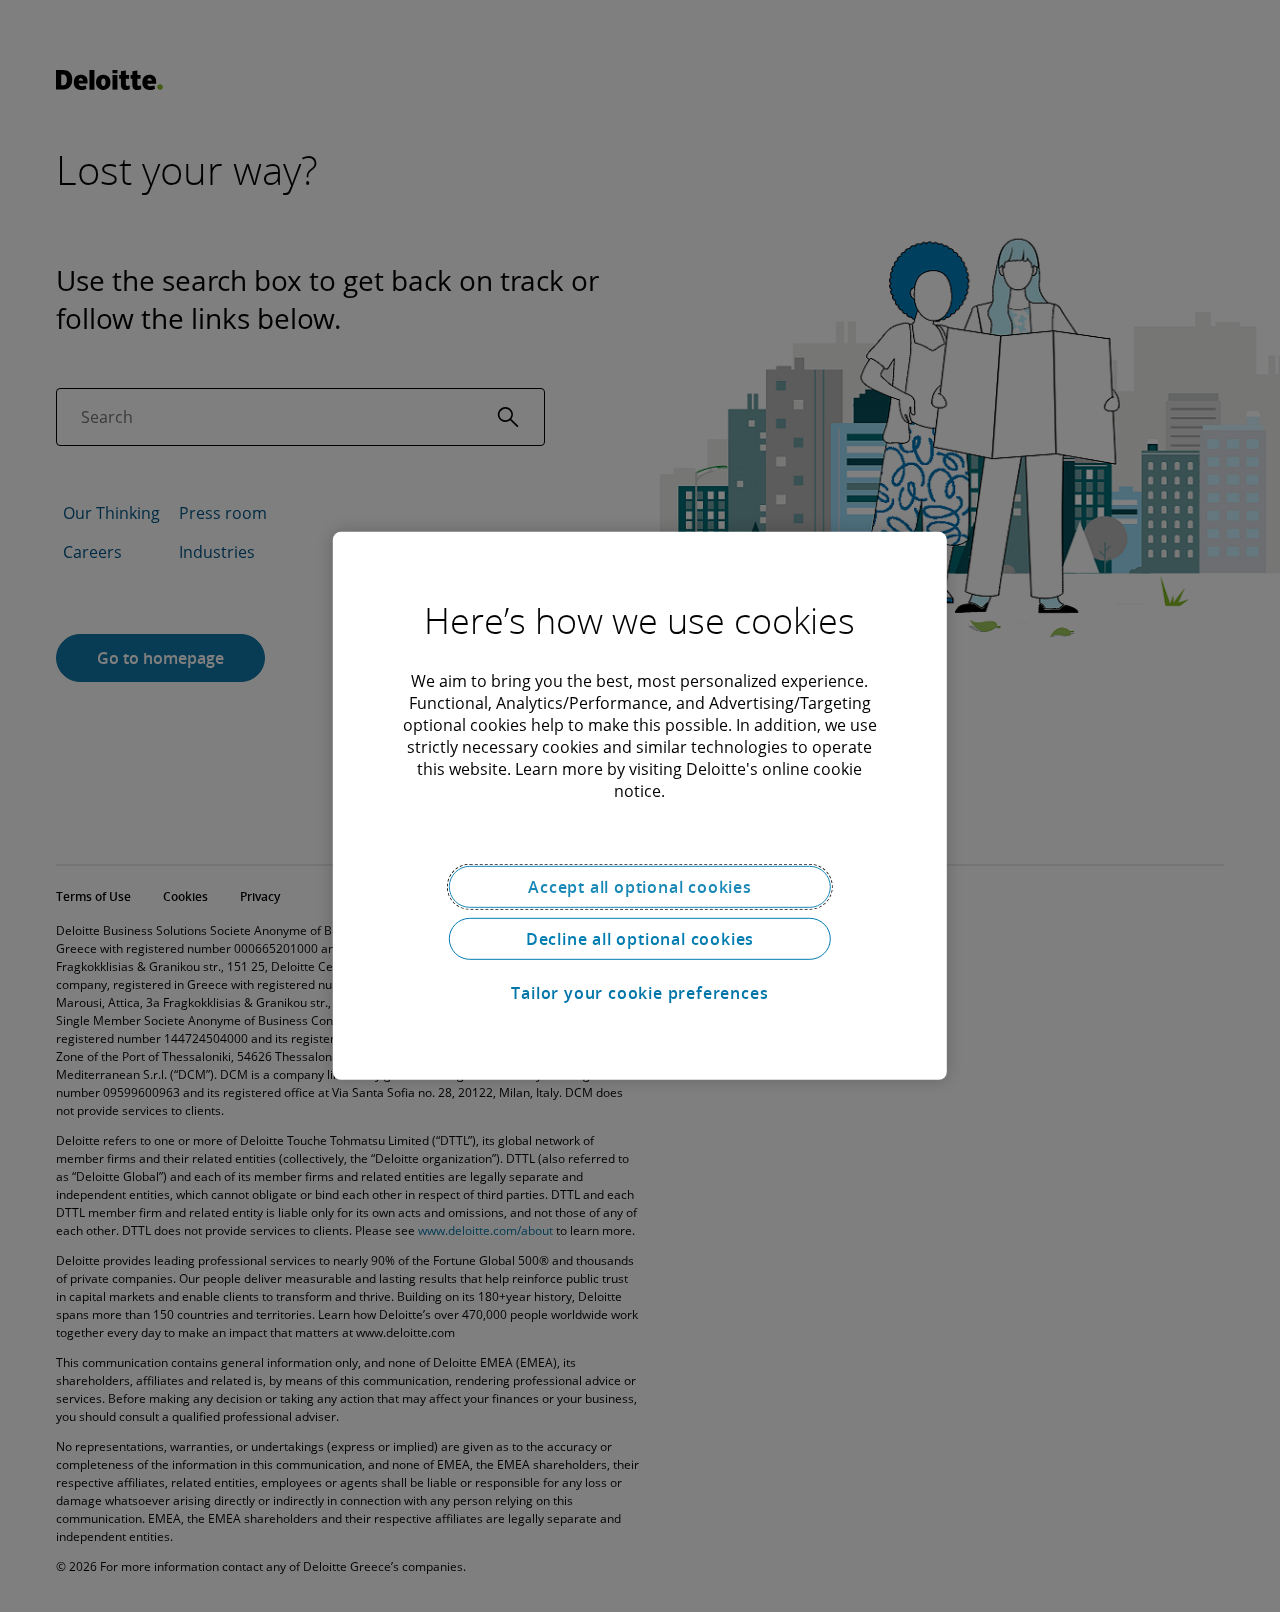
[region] (640, 806)
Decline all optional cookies (640, 939)
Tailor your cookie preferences (639, 993)
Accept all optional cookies (640, 887)
